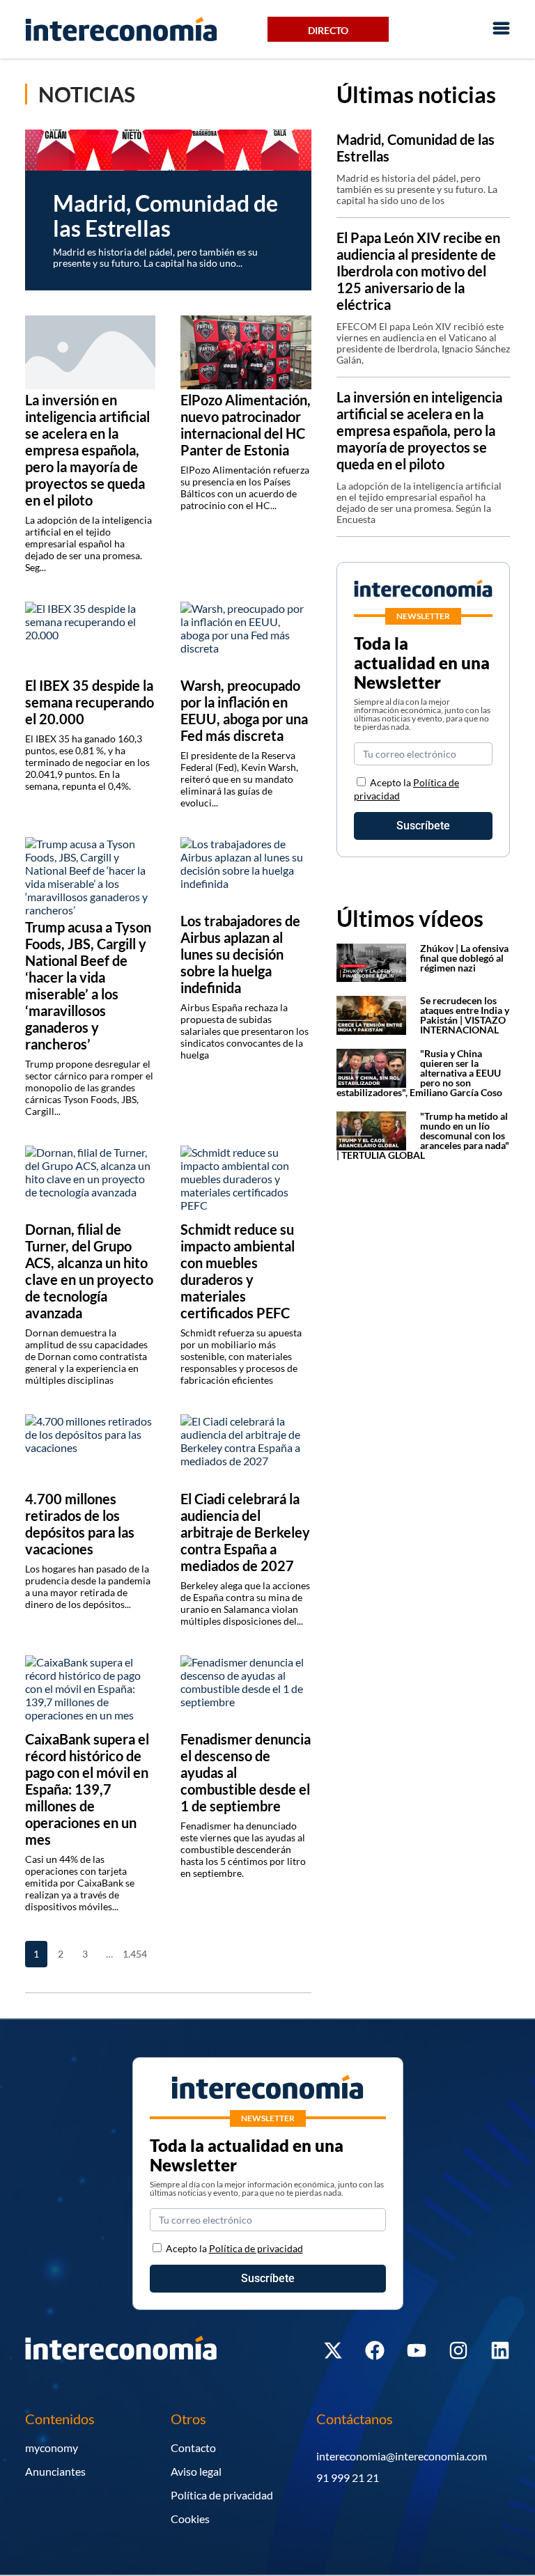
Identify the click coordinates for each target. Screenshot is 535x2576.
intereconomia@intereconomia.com (402, 2456)
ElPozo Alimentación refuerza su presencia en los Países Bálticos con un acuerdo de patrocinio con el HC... (245, 487)
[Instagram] (458, 2350)
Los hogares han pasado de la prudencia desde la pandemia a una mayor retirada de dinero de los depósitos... (88, 1586)
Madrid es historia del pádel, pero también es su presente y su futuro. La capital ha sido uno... (155, 257)
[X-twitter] (333, 2350)
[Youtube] (417, 2350)
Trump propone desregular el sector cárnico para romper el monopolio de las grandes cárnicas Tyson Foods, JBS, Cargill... (89, 1087)
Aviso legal (196, 2471)
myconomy (52, 2448)
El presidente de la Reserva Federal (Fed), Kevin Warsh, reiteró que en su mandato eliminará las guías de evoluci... (239, 779)
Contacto (193, 2448)
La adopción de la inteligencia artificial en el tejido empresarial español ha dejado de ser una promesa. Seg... (88, 544)
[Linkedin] (500, 2350)
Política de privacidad (222, 2495)
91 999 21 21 (348, 2477)
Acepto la (234, 2248)
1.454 (134, 1954)
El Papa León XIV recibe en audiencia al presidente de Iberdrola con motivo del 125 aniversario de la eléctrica (418, 271)
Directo (328, 30)
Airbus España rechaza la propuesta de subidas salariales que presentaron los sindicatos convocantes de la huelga (245, 1031)
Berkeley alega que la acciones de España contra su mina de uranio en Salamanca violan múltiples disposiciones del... (245, 1603)
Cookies (190, 2519)
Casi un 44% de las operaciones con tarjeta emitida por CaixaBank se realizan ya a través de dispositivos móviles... (80, 1883)
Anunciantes (55, 2471)
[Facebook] (375, 2350)
